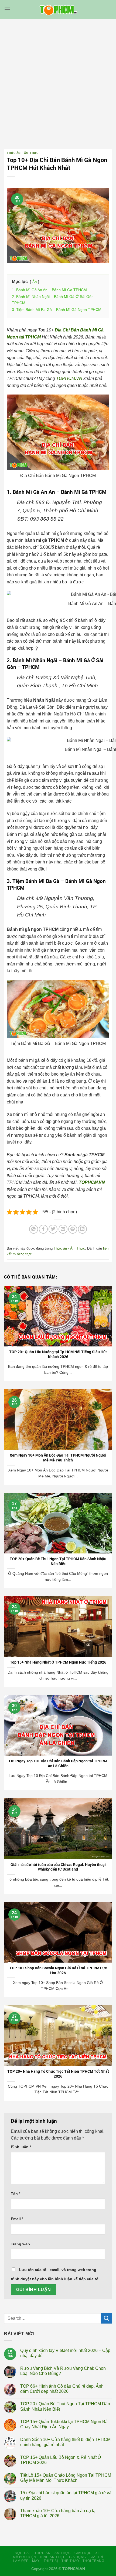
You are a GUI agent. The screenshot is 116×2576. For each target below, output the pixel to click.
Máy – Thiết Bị (45, 2561)
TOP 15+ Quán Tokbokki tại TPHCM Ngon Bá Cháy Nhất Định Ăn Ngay (64, 2424)
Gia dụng (78, 2557)
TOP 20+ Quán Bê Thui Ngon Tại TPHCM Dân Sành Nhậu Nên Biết (58, 1561)
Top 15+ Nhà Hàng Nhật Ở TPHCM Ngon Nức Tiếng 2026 (58, 1662)
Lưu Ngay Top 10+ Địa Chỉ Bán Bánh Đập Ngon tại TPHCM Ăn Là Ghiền (58, 1763)
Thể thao (70, 2561)
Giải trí (96, 2557)
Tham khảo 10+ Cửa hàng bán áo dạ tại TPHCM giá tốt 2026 (58, 2513)
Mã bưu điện (25, 2557)
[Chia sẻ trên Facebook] (43, 1229)
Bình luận (21, 2147)
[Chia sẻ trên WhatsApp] (34, 1229)
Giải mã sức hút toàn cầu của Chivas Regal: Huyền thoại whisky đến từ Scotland (58, 1867)
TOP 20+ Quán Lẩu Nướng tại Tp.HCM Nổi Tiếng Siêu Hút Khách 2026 (58, 1354)
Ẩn (35, 282)
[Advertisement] (58, 80)
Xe (98, 2553)
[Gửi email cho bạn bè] (63, 1229)
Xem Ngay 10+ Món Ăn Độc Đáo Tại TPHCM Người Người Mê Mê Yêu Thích (58, 1458)
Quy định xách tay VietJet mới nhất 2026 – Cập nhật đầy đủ (65, 2353)
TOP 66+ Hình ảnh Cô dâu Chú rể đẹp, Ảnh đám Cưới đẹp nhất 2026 (62, 2389)
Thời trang (93, 2561)
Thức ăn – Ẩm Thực (53, 2553)
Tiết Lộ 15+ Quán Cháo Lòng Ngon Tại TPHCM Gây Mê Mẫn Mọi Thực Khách (66, 2478)
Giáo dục (83, 2553)
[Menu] (7, 9)
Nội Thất (23, 2553)
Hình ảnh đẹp (53, 2557)
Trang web (20, 2244)
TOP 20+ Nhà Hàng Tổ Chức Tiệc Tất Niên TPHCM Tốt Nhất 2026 (58, 2074)
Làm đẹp (21, 2561)
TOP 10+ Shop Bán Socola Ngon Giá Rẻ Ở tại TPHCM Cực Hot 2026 (58, 1970)
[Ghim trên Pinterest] (73, 1229)
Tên (16, 2194)
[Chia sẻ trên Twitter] (53, 1229)
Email (17, 2219)
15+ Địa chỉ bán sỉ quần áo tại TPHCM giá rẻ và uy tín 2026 (66, 2495)
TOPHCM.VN (69, 378)
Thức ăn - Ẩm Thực (23, 153)
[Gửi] (107, 2318)
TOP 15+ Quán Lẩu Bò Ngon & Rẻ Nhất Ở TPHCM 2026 (61, 2460)
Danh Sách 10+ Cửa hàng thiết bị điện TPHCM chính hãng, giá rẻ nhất (65, 2442)
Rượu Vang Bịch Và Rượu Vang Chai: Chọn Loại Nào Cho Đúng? (63, 2371)
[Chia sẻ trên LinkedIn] (82, 1229)
